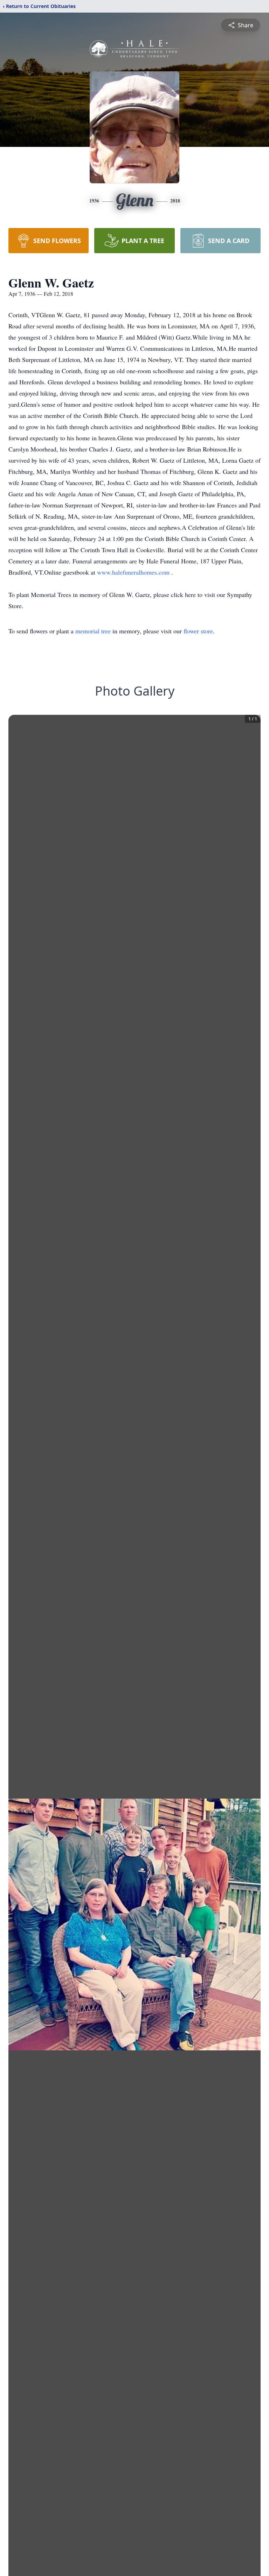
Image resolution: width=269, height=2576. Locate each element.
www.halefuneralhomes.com (134, 572)
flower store (198, 631)
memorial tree (93, 631)
